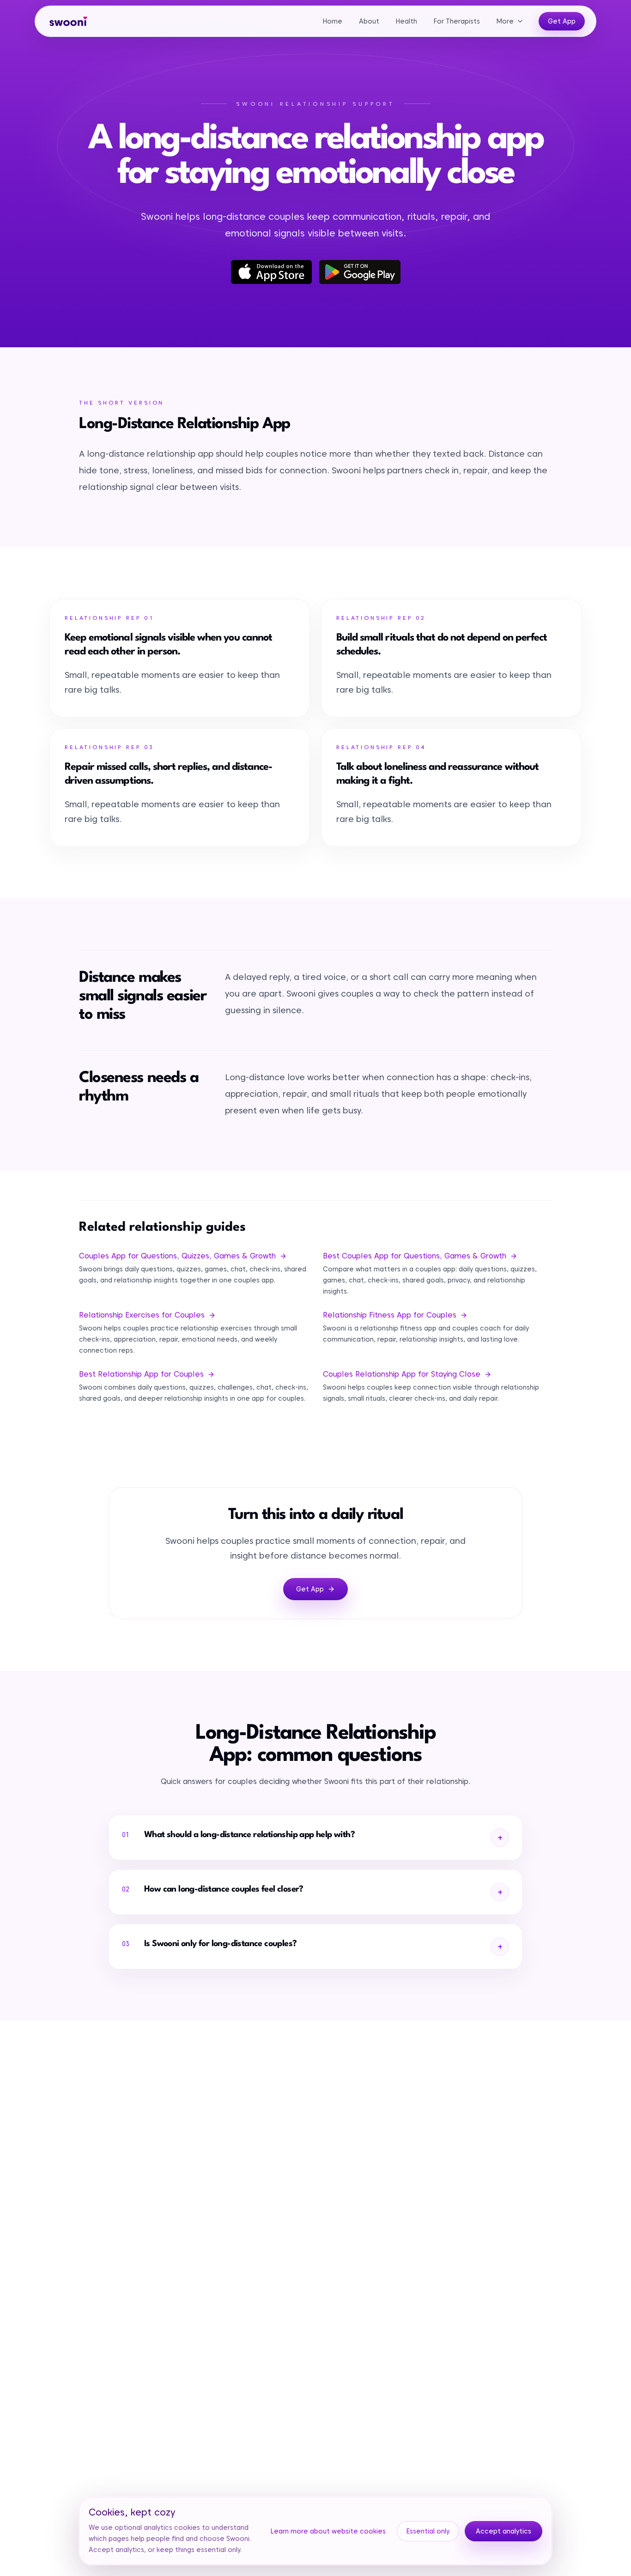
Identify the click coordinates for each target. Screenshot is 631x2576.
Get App (562, 21)
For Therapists (457, 21)
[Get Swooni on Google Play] (360, 272)
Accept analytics (504, 2531)
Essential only (428, 2531)
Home (333, 21)
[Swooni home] (68, 21)
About (369, 21)
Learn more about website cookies (328, 2531)
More (505, 21)
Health (407, 21)
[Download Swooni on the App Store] (272, 272)
